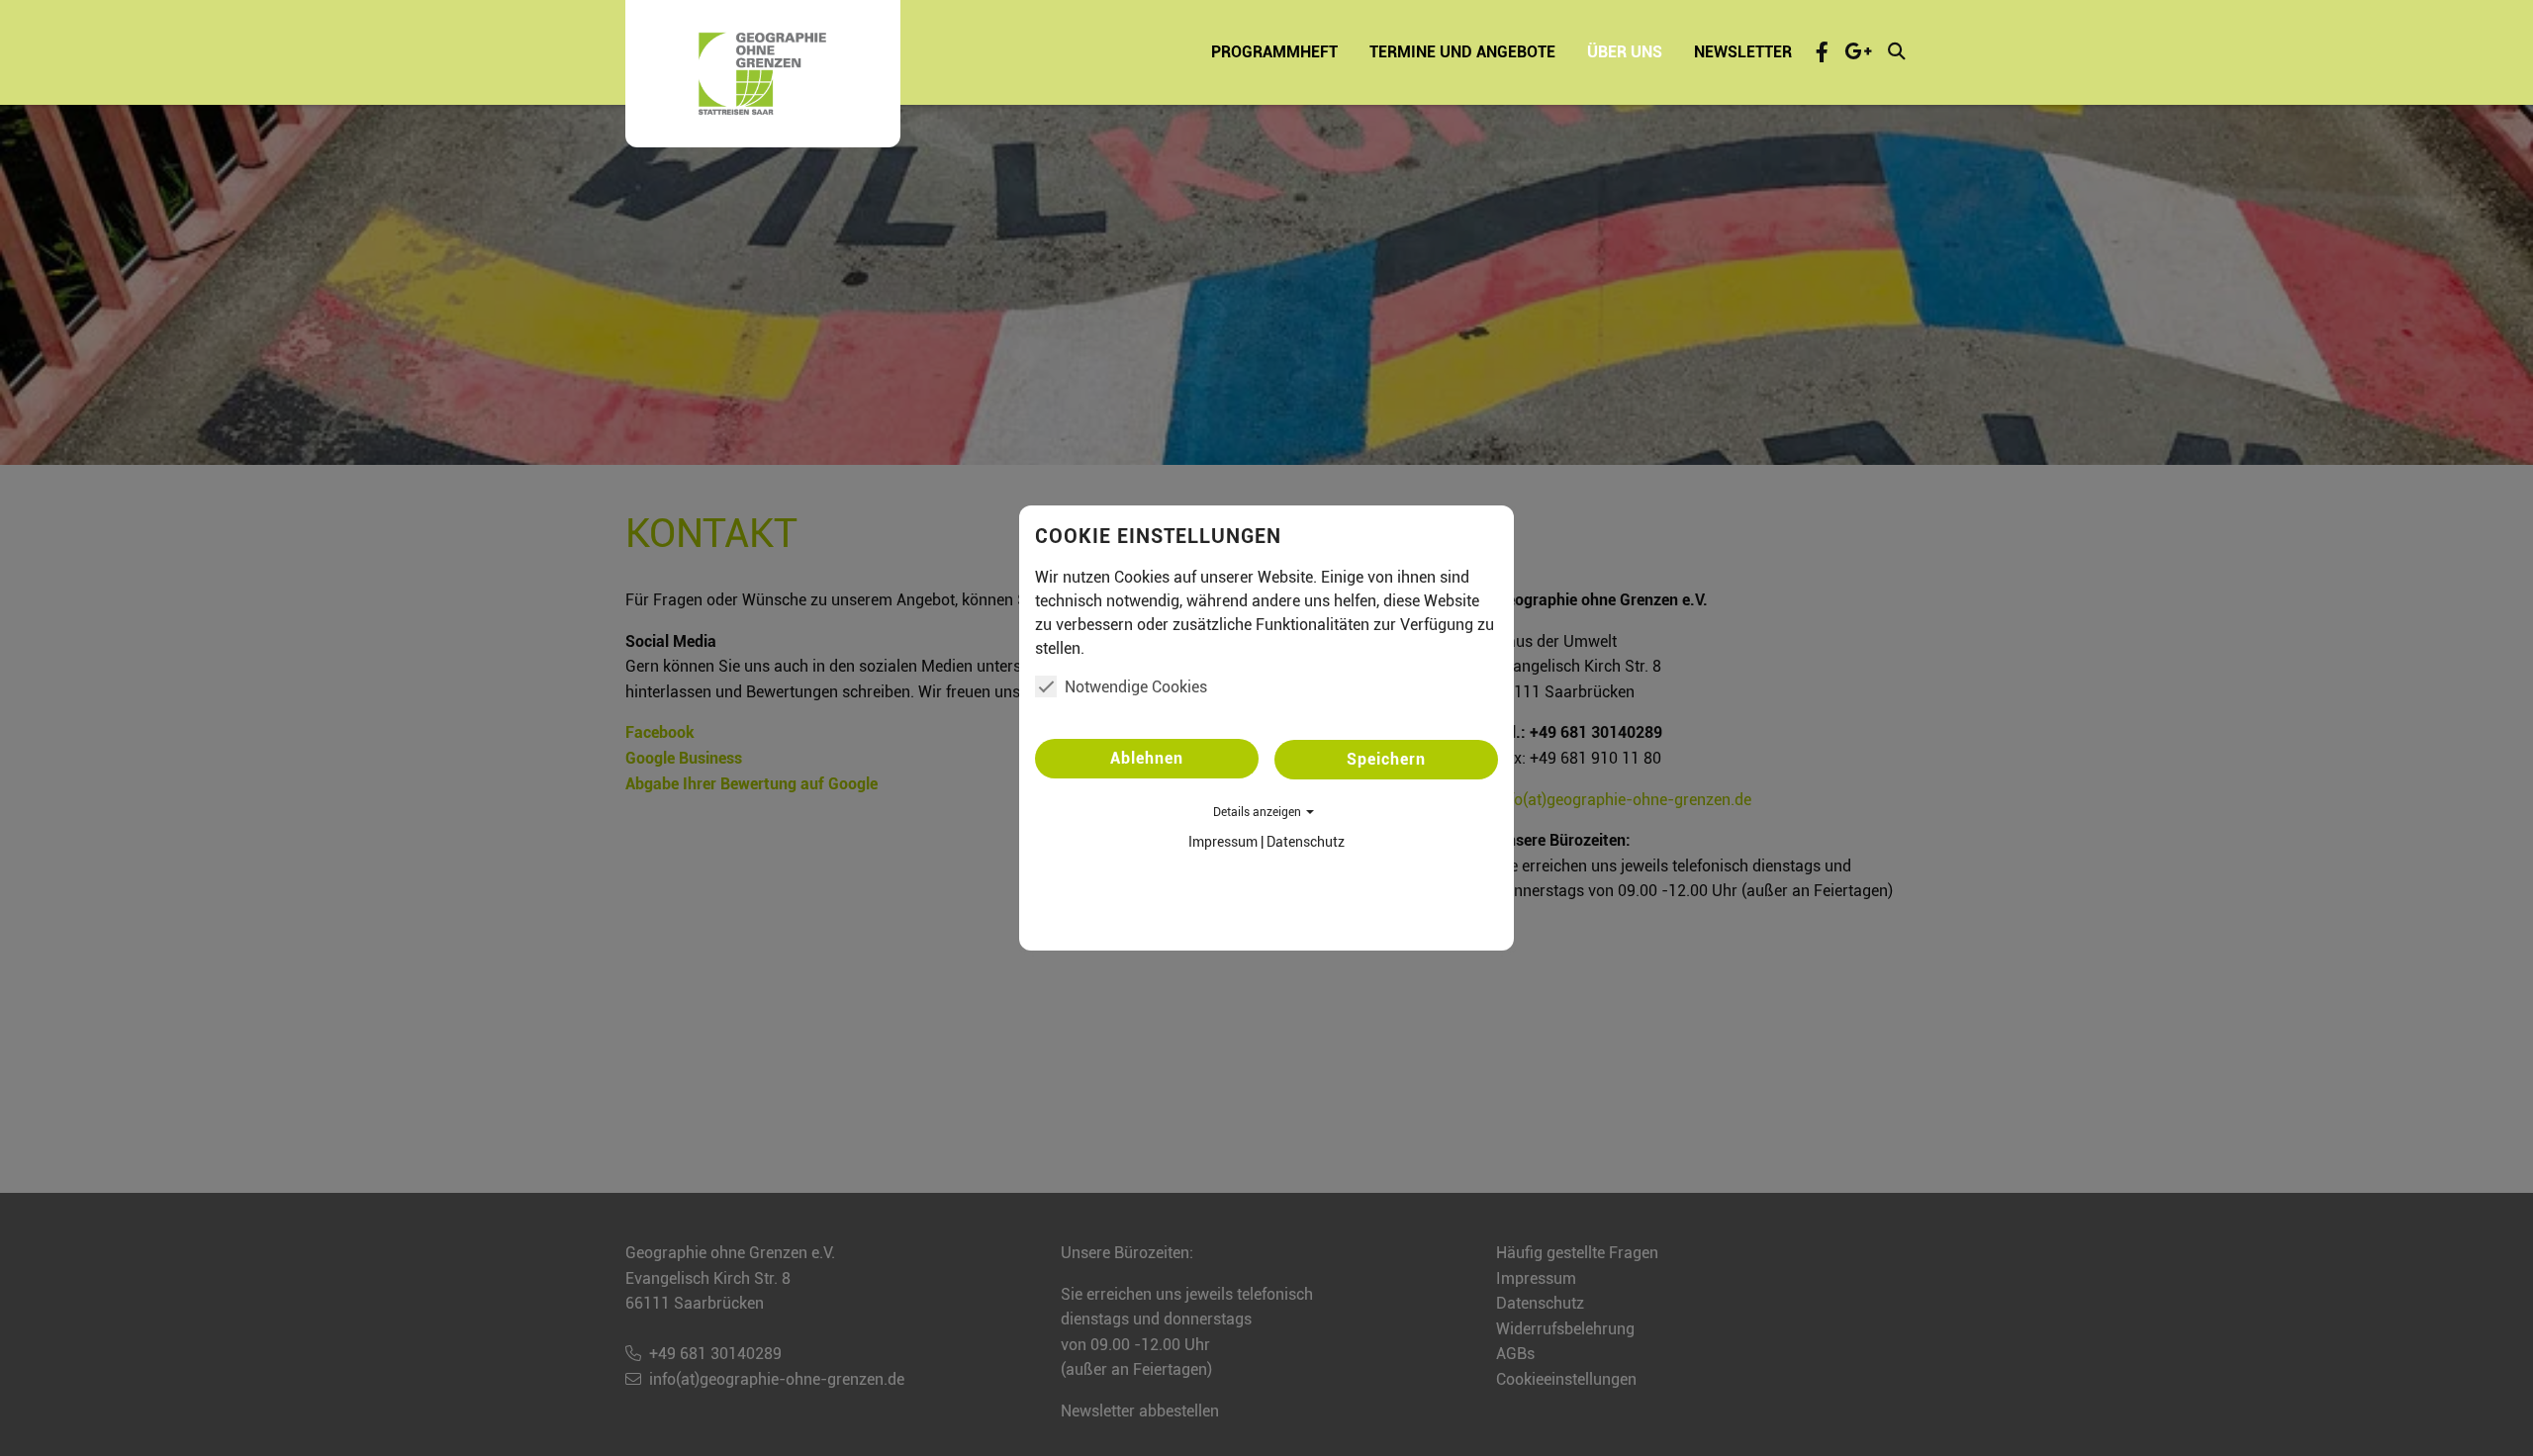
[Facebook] (1822, 51)
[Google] (1858, 51)
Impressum (1223, 842)
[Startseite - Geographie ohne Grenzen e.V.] (763, 74)
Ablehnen (1147, 758)
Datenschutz (1306, 842)
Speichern (1386, 759)
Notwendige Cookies (1136, 687)
